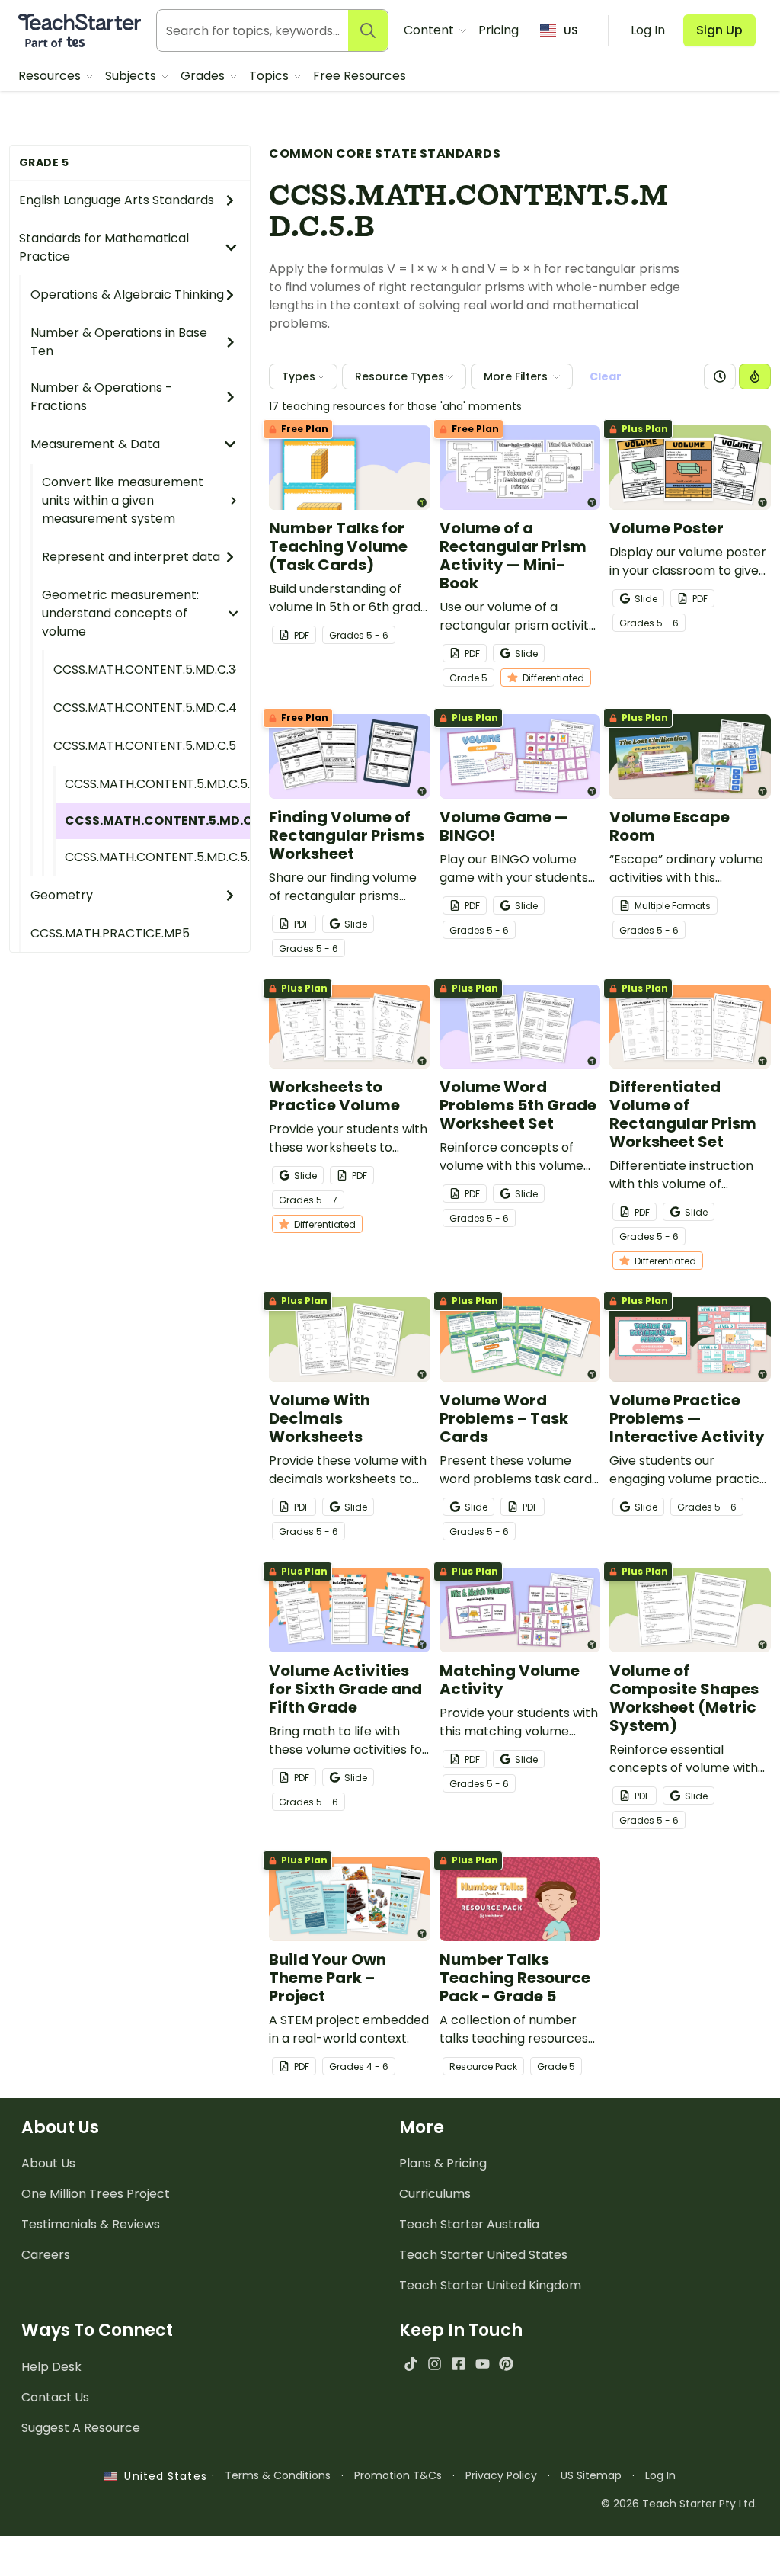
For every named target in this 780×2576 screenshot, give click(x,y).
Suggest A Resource (81, 2428)
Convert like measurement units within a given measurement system (123, 500)
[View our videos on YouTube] (483, 2364)
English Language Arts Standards (117, 200)
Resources (51, 76)
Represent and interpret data (131, 557)
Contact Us (55, 2397)
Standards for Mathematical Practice (104, 247)
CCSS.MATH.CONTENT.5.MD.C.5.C (157, 857)
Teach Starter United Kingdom (490, 2285)
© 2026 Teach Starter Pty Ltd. (679, 2504)
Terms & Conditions (278, 2475)
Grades (204, 76)
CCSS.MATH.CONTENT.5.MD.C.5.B (157, 820)
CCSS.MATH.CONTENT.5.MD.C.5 (145, 746)
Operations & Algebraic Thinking (127, 295)
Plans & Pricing (443, 2163)
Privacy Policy (501, 2475)
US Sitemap (591, 2475)
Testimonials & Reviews (91, 2224)
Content (430, 30)
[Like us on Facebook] (458, 2364)
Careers (46, 2255)
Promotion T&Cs (398, 2475)
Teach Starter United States (483, 2255)
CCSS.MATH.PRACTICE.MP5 (110, 933)
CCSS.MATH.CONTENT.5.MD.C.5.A (157, 784)
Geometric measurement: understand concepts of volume (120, 613)
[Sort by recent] (720, 376)
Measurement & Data (95, 444)
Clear (606, 376)
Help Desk (51, 2367)
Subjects (132, 76)
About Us (48, 2163)
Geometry (62, 895)
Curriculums (435, 2194)
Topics (270, 76)
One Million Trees (96, 2194)
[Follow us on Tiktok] (411, 2364)
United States (161, 2476)
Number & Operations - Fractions (101, 397)
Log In (660, 2475)
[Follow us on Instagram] (435, 2364)
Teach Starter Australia (469, 2224)
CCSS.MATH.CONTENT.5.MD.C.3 (144, 670)
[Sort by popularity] (755, 376)
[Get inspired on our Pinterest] (506, 2364)
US (571, 30)
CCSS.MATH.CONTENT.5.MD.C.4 (145, 708)
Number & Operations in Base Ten (119, 342)
